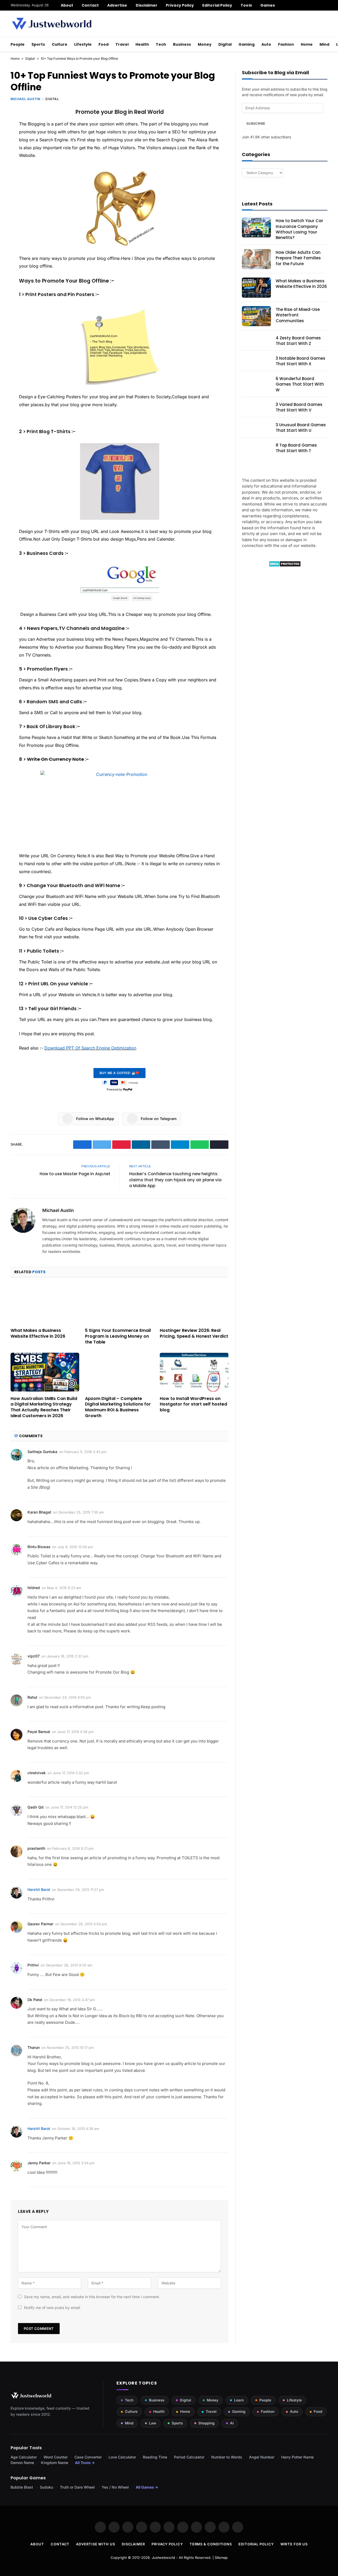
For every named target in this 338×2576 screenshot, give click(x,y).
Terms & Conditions (211, 2544)
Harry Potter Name (297, 2457)
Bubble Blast (22, 2487)
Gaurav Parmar (40, 1924)
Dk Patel (35, 2000)
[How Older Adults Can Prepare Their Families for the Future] (256, 259)
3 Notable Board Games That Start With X (301, 361)
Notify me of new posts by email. (52, 2308)
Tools (246, 5)
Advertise (117, 5)
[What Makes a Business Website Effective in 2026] (45, 1304)
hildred (34, 1588)
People (18, 44)
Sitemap (221, 2558)
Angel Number (262, 2457)
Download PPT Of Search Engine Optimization (90, 1048)
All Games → (147, 2487)
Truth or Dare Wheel (77, 2487)
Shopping (206, 2423)
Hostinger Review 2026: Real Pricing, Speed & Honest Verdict (194, 1333)
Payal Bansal (39, 1732)
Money (205, 44)
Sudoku (46, 2487)
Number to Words (227, 2457)
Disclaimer (147, 5)
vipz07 (34, 1656)
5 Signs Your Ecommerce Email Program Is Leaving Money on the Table (118, 1336)
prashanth (36, 1848)
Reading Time (155, 2457)
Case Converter (88, 2457)
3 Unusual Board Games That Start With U (301, 428)
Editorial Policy (217, 5)
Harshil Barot (39, 1889)
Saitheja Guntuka (42, 1452)
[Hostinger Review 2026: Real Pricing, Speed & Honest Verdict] (194, 1304)
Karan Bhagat (39, 1512)
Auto (266, 44)
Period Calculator (189, 2457)
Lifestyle (83, 44)
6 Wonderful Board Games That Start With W (300, 384)
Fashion (286, 44)
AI (232, 2423)
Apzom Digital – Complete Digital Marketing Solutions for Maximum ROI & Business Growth (118, 1407)
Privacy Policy (180, 5)
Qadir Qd (36, 1807)
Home (307, 44)
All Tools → (85, 2463)
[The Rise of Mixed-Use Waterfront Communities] (256, 316)
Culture (60, 44)
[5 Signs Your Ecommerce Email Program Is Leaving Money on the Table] (119, 1304)
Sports (38, 44)
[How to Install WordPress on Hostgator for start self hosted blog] (194, 1372)
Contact (90, 5)
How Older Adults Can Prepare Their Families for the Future (298, 258)
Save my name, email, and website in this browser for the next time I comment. (92, 2297)
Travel (122, 44)
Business (182, 44)
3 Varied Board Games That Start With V (299, 407)
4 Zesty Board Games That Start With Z (298, 341)
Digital (225, 44)
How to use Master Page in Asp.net (75, 1174)
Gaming (247, 44)
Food (104, 44)
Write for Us (294, 2544)
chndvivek (37, 1773)
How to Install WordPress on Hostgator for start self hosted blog (193, 1404)
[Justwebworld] (52, 24)
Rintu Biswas (39, 1547)
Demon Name (22, 2463)
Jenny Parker (39, 2163)
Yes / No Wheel (115, 2487)
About (67, 5)
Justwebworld (163, 2558)
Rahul (32, 1697)
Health (142, 44)
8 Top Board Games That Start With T (296, 448)
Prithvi (33, 1965)
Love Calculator (122, 2457)
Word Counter (56, 2457)
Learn (239, 2400)
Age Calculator (24, 2457)
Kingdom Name (55, 2463)
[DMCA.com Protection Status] (285, 566)
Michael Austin (25, 99)
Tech (161, 44)
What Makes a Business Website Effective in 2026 (38, 1333)
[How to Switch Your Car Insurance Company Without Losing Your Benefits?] (256, 227)
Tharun (34, 2047)
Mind (324, 44)
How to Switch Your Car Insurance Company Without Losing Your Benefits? (299, 229)
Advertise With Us (95, 2544)
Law (152, 2423)
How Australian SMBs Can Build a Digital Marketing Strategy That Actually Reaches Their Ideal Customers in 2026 (44, 1407)
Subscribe (256, 123)
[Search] (325, 5)
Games (268, 5)
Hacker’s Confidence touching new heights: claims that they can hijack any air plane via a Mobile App (175, 1180)
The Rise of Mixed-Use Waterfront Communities (298, 315)
